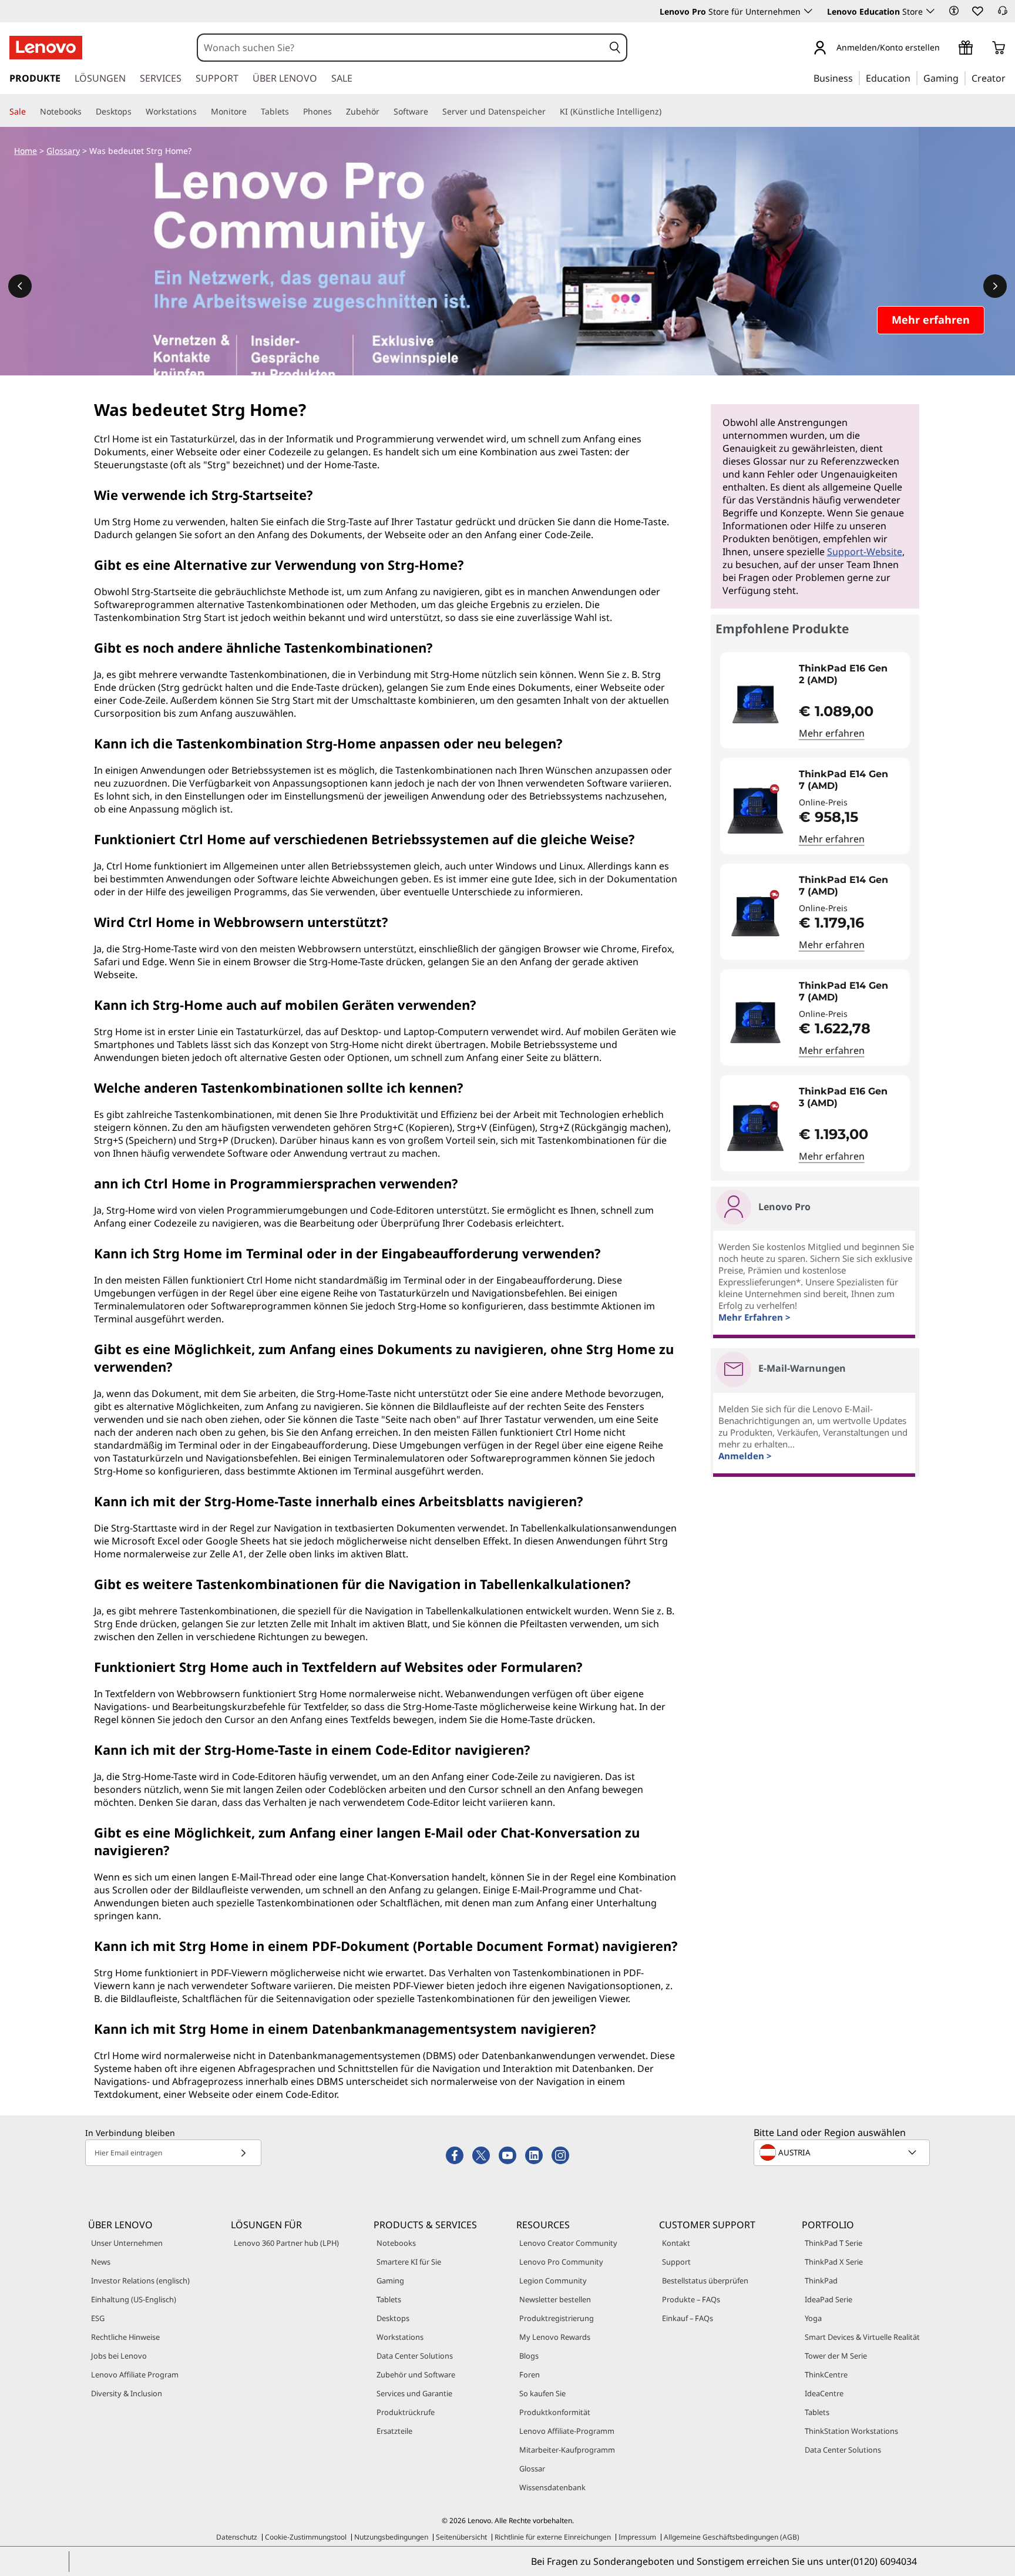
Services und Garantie (414, 2393)
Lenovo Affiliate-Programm (567, 2431)
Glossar (532, 2468)
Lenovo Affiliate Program (135, 2375)
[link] (1003, 14)
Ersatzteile (394, 2431)
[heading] (852, 674)
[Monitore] (251, 112)
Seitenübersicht (461, 2537)
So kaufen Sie (542, 2393)
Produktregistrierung (557, 2318)
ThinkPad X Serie (834, 2262)
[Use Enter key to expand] (947, 48)
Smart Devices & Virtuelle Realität (862, 2337)
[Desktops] (136, 112)
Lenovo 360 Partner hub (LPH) (286, 2243)
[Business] (856, 78)
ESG (98, 2318)
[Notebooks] (86, 112)
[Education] (914, 78)
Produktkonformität (555, 2412)
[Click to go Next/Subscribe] (243, 2153)
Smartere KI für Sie (409, 2262)
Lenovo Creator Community (568, 2243)
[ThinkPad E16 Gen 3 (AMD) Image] (755, 1128)
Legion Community (553, 2281)
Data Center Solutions (415, 2356)
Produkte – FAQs (691, 2299)
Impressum (637, 2537)
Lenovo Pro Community (561, 2262)
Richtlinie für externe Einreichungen (553, 2537)
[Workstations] (201, 112)
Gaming (390, 2281)
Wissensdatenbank (552, 2487)
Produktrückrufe (406, 2412)
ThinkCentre (826, 2375)
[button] (954, 11)
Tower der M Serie (836, 2356)
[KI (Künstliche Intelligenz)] (666, 112)
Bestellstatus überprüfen (705, 2281)
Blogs (529, 2356)
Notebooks (396, 2243)
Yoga (813, 2318)
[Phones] (337, 112)
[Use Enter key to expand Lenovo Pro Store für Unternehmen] (808, 11)
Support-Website (865, 552)
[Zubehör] (384, 112)
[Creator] (1010, 78)
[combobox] (401, 48)
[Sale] (31, 112)
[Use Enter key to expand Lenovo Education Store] (930, 11)
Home (26, 151)
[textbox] (843, 2152)
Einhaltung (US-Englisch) (134, 2299)
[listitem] (815, 700)
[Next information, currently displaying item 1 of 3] (995, 286)
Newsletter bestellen (555, 2299)
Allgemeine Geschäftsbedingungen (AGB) (732, 2537)
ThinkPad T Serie (833, 2243)
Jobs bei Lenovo (119, 2356)
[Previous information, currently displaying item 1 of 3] (20, 286)
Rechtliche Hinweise (125, 2337)
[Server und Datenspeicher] (550, 112)
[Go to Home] (46, 48)
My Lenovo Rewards (555, 2337)
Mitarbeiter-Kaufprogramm (567, 2450)
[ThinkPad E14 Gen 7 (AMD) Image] (755, 811)
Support (676, 2262)
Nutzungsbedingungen (391, 2537)
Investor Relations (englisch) (140, 2281)
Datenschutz (237, 2537)
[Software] (433, 112)
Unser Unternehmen (127, 2243)
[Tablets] (294, 112)
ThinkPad (821, 2281)
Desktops (393, 2318)
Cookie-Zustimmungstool (306, 2537)
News (101, 2262)
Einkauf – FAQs (688, 2318)
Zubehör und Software (416, 2375)
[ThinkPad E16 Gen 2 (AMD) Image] (755, 705)
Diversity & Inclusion (127, 2393)
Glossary (63, 151)
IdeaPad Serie (829, 2299)
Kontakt (676, 2243)
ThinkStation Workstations (851, 2431)
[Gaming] (962, 78)
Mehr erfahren (832, 733)
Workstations (400, 2337)
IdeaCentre (824, 2393)
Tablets (389, 2299)
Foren (530, 2375)
